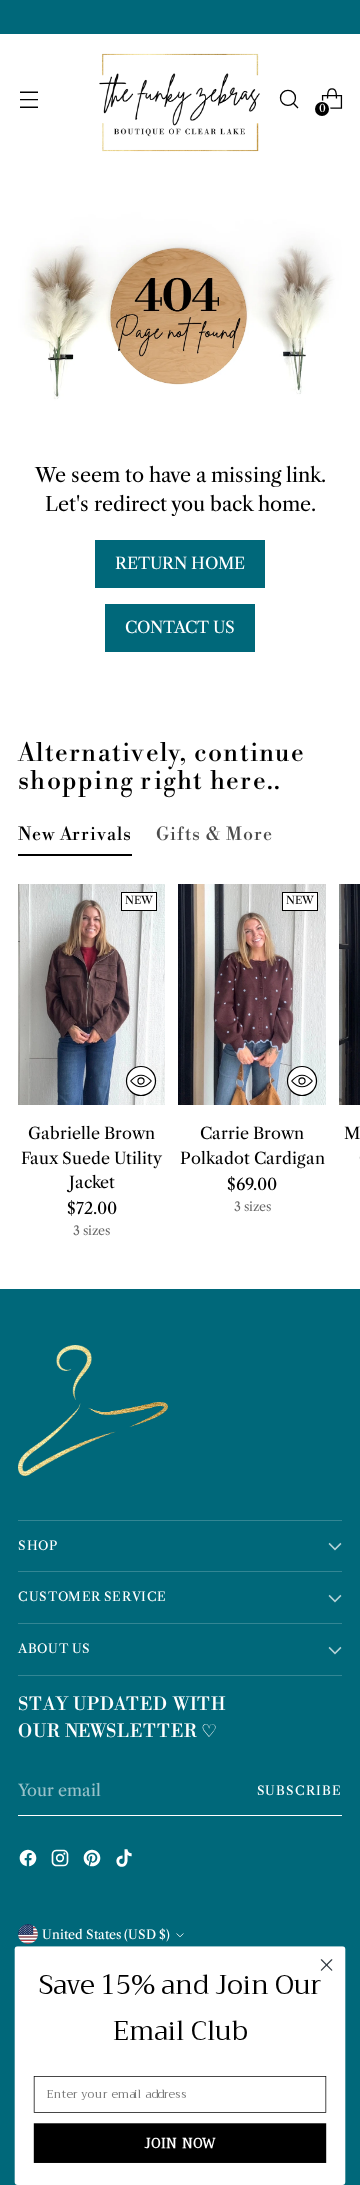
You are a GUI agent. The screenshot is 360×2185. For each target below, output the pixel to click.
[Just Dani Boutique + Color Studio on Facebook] (30, 1861)
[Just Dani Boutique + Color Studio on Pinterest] (94, 1861)
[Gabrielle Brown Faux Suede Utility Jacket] (91, 994)
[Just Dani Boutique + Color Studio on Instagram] (62, 1861)
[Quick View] (141, 1081)
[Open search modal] (288, 99)
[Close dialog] (327, 1965)
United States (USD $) (106, 1934)
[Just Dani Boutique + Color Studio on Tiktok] (126, 1861)
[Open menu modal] (28, 99)
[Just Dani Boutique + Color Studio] (177, 99)
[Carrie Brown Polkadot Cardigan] (251, 994)
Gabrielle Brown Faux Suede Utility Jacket (91, 1157)
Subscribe (299, 1790)
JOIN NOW (180, 2143)
